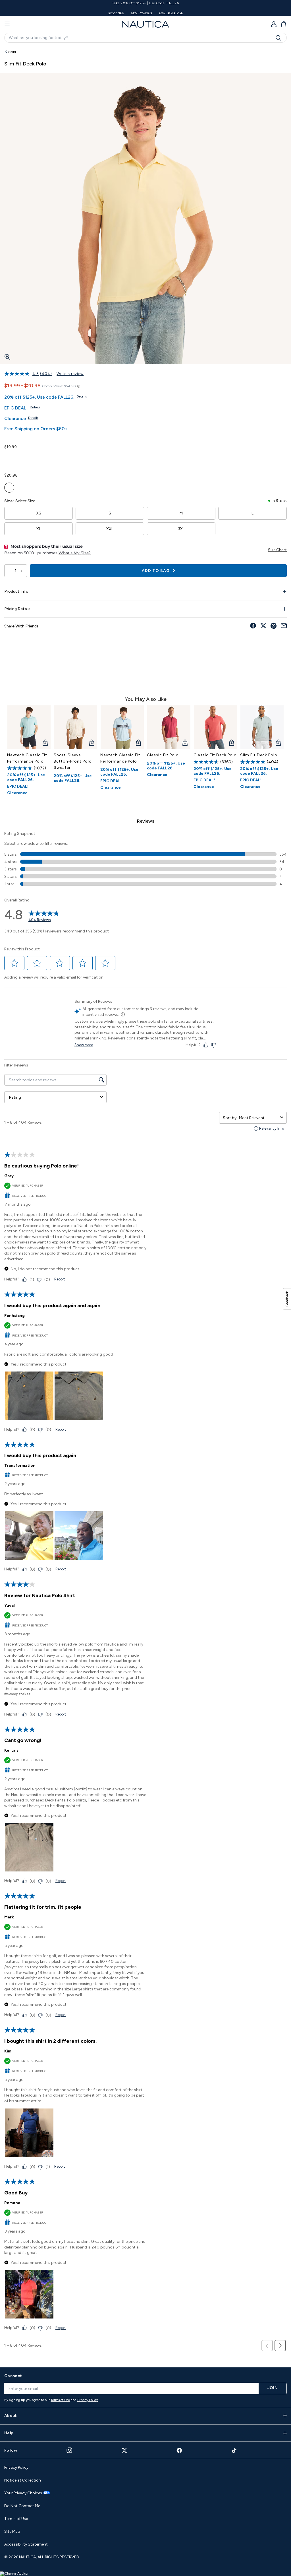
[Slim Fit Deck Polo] (262, 727)
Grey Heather (227, 459)
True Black (201, 459)
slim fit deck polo (259, 755)
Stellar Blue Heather (137, 459)
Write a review (70, 374)
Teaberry (150, 459)
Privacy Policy (88, 2400)
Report (60, 1279)
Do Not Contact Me (22, 2506)
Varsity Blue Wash (86, 459)
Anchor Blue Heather (112, 459)
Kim (8, 2051)
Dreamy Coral (35, 459)
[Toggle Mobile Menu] (7, 24)
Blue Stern (99, 459)
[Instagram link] (69, 2450)
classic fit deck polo (215, 755)
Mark (9, 1917)
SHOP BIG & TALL (171, 13)
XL (39, 529)
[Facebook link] (179, 2450)
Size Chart (277, 550)
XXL (110, 529)
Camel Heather (60, 459)
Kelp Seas (22, 488)
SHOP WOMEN (142, 13)
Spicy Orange (188, 459)
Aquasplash (73, 488)
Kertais (11, 1750)
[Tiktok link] (234, 2450)
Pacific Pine (73, 459)
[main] (145, 1204)
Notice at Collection (23, 2480)
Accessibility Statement (26, 2544)
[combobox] (258, 1118)
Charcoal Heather (214, 459)
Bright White (48, 459)
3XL (181, 529)
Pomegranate (60, 488)
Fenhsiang (14, 1316)
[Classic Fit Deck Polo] (215, 727)
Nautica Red (163, 459)
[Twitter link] (124, 2450)
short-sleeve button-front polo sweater (73, 761)
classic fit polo (163, 755)
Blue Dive (35, 488)
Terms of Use (60, 2400)
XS (39, 513)
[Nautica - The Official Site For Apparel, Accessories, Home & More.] (145, 24)
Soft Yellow (9, 488)
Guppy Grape (22, 459)
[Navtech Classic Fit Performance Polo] (29, 727)
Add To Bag (156, 571)
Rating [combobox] (15, 1097)
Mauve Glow (48, 488)
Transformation (20, 1466)
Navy (9, 459)
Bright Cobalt (124, 459)
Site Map (12, 2531)
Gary (9, 1176)
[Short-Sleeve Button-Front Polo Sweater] (76, 727)
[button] (14, 963)
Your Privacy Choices (23, 2493)
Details (82, 396)
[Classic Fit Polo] (169, 727)
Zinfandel (175, 459)
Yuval (10, 1606)
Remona (12, 2203)
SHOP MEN (116, 13)
